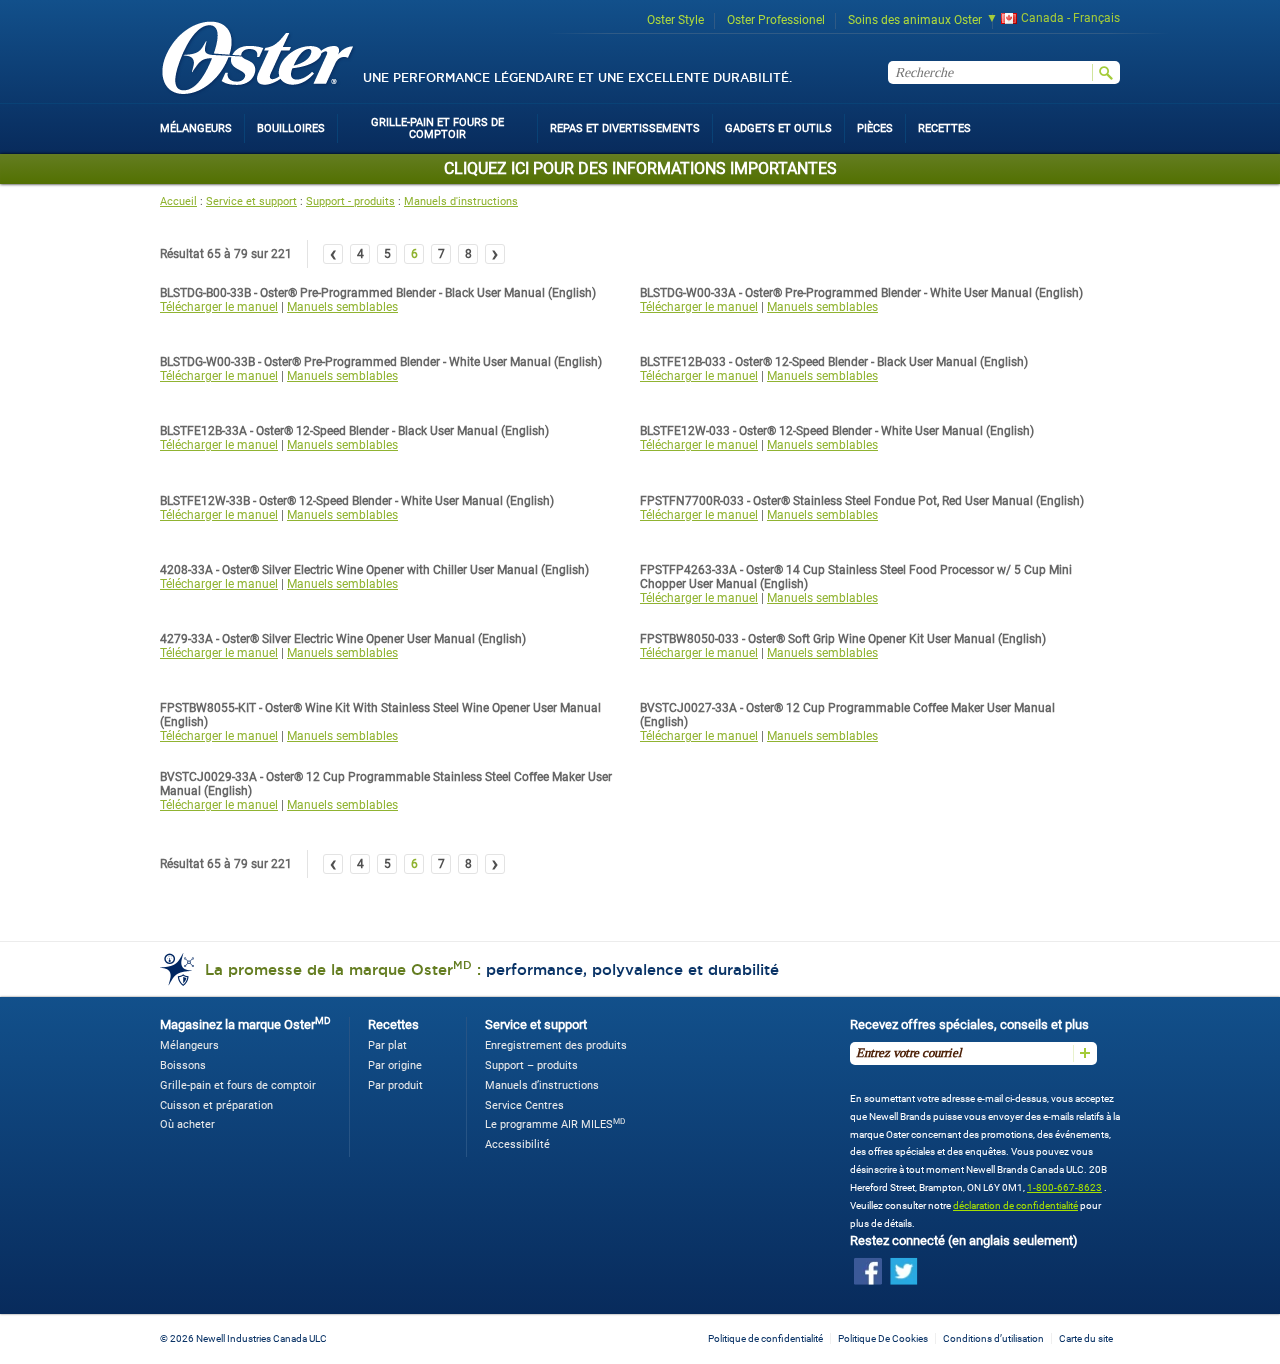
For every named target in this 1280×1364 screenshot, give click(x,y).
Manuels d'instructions (461, 201)
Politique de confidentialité (765, 1338)
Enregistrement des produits (556, 1045)
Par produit (395, 1085)
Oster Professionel (776, 20)
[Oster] (258, 59)
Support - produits (350, 201)
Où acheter (187, 1124)
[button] (1046, 20)
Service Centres (524, 1105)
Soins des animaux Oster (915, 20)
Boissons (183, 1065)
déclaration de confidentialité (1015, 1205)
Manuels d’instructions (542, 1085)
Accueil (178, 201)
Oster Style (675, 20)
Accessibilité (517, 1144)
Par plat (387, 1045)
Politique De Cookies (883, 1338)
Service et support (251, 201)
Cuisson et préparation (216, 1105)
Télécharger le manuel (219, 307)
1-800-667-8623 (1064, 1187)
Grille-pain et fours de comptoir (238, 1085)
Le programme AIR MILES (555, 1124)
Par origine (395, 1065)
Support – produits (531, 1065)
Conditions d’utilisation (993, 1338)
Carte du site (1086, 1338)
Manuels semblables (342, 307)
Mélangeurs (189, 1045)
